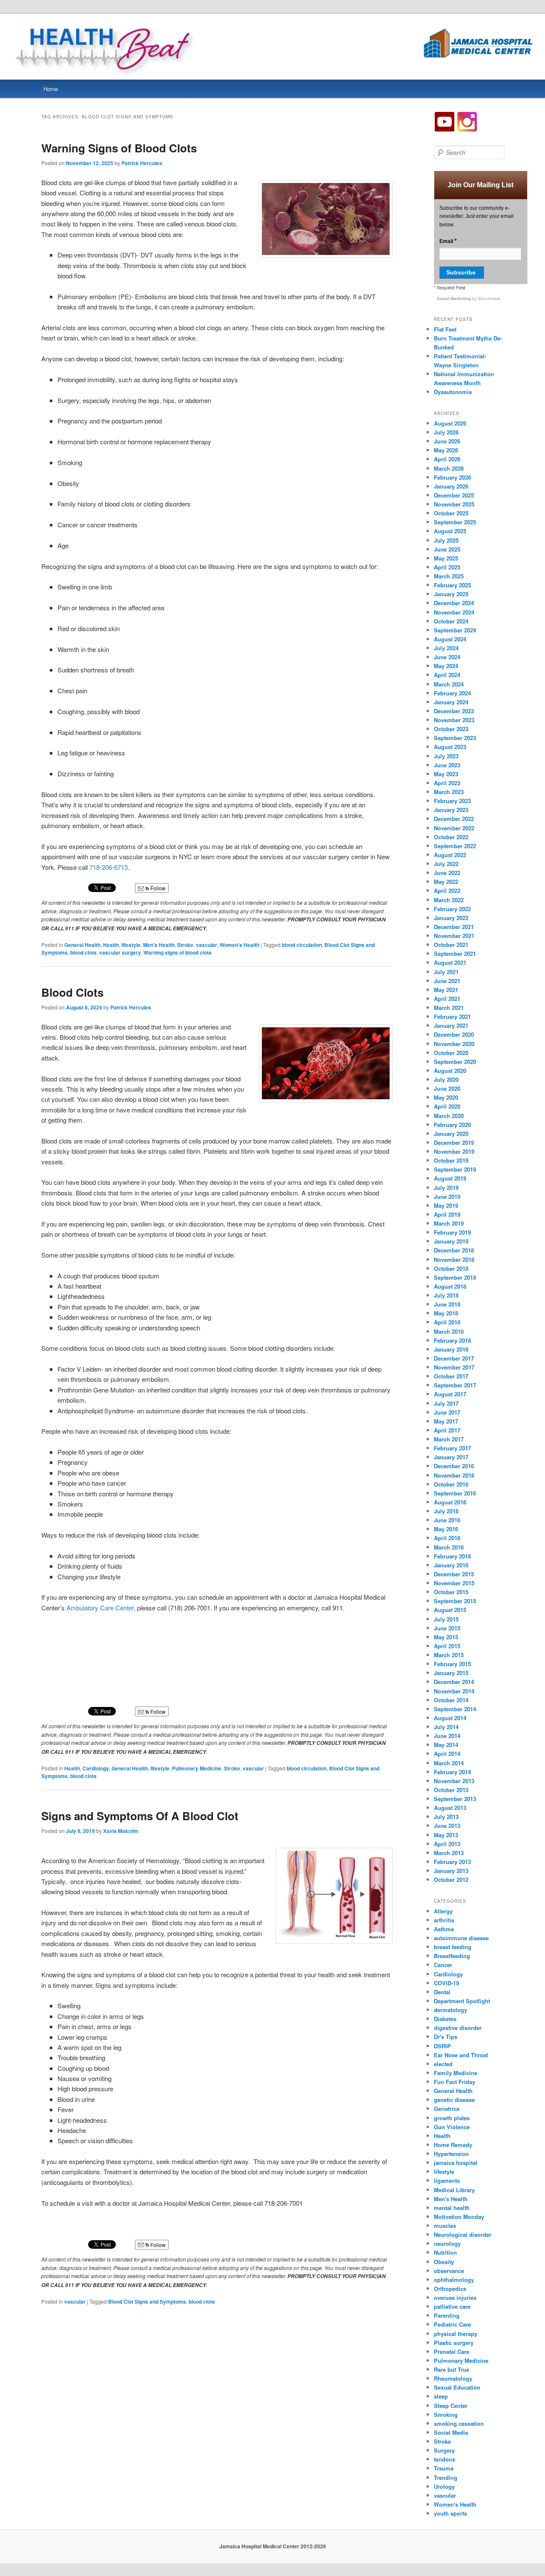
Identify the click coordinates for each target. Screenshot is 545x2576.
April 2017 (447, 1430)
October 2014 (451, 1700)
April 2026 (447, 459)
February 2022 (452, 909)
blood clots (83, 952)
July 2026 (446, 432)
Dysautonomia (453, 392)
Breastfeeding (452, 1956)
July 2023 (446, 756)
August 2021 (450, 962)
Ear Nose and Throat (461, 2055)
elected (443, 2064)
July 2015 (446, 1619)
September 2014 (455, 1709)
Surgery (444, 2450)
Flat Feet (445, 329)
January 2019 (451, 1241)
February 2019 (452, 1232)
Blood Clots (72, 992)
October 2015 (451, 1592)
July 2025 (446, 540)
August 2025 (450, 531)
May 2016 (446, 1529)
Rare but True (452, 2369)
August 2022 (450, 855)
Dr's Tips (446, 2037)
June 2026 (447, 441)
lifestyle (131, 945)
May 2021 (446, 990)
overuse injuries (455, 2297)
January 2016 (451, 1565)
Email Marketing (455, 299)
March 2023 (449, 792)
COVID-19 (446, 1983)
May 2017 (446, 1421)
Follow (157, 888)
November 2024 (454, 612)
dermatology (450, 2010)
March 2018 (449, 1331)
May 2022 (446, 882)
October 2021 (451, 945)
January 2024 (451, 702)
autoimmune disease (461, 1938)
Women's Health (240, 945)
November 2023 (454, 720)
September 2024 (455, 630)
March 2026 (449, 468)
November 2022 (454, 828)
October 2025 (451, 513)
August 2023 (450, 747)
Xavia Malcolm (121, 1831)
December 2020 (454, 1034)
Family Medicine (456, 2073)
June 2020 (447, 1088)
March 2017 (449, 1439)
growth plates (452, 2118)
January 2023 (451, 810)
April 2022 (447, 891)
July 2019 (446, 1188)
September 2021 (455, 953)
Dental (442, 1992)
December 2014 (454, 1682)
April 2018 (447, 1322)
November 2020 (454, 1044)
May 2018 (446, 1313)
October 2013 (451, 1790)
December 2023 (454, 711)
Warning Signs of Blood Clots (119, 148)
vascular (207, 945)
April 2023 (447, 783)
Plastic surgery (454, 2343)
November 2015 (454, 1583)
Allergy (443, 1911)
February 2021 (452, 1016)
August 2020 (450, 1071)
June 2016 (447, 1520)
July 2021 (446, 972)
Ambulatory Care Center (100, 1608)
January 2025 (451, 594)
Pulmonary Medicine (197, 1768)
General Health (82, 945)
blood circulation (302, 945)
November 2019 (454, 1151)
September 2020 (455, 1062)
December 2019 (454, 1142)
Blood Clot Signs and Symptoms (147, 2302)
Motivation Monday (459, 2217)
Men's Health (159, 945)
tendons (445, 2459)
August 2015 (450, 1610)
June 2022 (447, 873)
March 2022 (449, 900)
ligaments (447, 2180)
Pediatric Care (452, 2324)
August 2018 (450, 1286)
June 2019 (447, 1197)
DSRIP (442, 2046)
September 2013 (455, 1799)
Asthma (444, 1929)
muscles (445, 2226)
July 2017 (446, 1403)
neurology (447, 2243)
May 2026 (446, 450)
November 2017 (454, 1367)
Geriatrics (447, 2109)
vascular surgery (120, 952)
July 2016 (446, 1511)
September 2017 (455, 1385)
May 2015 (446, 1637)
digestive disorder (458, 2028)
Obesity (444, 2262)
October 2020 (451, 1053)
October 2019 (451, 1160)
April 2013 (447, 1844)
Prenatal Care (452, 2352)
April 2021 (447, 999)
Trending (446, 2477)
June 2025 (447, 549)
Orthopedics (450, 2289)
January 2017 (451, 1457)
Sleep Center (451, 2406)
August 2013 (450, 1808)
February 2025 (452, 585)
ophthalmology (454, 2280)
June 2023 (447, 765)
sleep (441, 2396)
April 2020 (447, 1106)
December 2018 (454, 1250)
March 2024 (449, 684)
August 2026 (450, 423)
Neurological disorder (463, 2234)
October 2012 (451, 1880)
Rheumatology (453, 2378)
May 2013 (446, 1835)
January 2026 (451, 486)
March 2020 (449, 1116)
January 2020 (451, 1134)
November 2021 (454, 936)
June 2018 (447, 1304)
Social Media (451, 2432)
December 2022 (454, 819)
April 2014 (447, 1754)
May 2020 (446, 1097)
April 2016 (447, 1538)
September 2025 (455, 522)
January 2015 (451, 1673)
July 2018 (446, 1295)
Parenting (447, 2315)
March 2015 (449, 1655)
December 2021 (454, 927)
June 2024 (447, 657)
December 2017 (454, 1358)
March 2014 (449, 1763)
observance (449, 2271)
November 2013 (454, 1781)
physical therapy (456, 2334)
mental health (452, 2208)
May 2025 (446, 558)
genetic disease (454, 2100)
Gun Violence (452, 2127)
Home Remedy (453, 2145)
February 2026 (452, 477)
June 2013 (447, 1826)
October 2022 (451, 837)
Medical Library (454, 2190)
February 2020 (452, 1125)
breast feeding (453, 1947)
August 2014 (450, 1718)
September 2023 (455, 738)
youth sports (450, 2513)
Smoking (446, 2414)
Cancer (443, 1965)
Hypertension (451, 2154)
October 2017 (451, 1376)
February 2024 (452, 693)
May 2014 (446, 1745)
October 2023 (451, 729)
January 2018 (451, 1349)
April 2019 (447, 1214)
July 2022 (446, 864)
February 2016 (452, 1556)
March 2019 (449, 1223)
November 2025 (454, 504)
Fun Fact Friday (455, 2082)
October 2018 (451, 1268)
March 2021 (449, 1008)
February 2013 (452, 1862)
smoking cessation (459, 2423)
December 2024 (454, 603)
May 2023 (446, 774)
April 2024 (447, 675)
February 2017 (452, 1448)
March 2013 (449, 1853)
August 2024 (450, 639)
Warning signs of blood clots (178, 952)
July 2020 (446, 1079)
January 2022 (451, 918)
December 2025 (454, 495)
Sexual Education (457, 2387)
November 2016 (454, 1475)
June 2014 (447, 1736)
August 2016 (450, 1502)
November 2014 (454, 1691)
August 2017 (450, 1394)
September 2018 (455, 1277)
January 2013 (451, 1871)
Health (111, 945)
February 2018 (452, 1340)
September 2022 (455, 846)
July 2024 (446, 648)
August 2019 (450, 1178)
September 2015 (455, 1601)
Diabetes (445, 2019)
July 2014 (446, 1727)
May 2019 (446, 1205)
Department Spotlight (462, 2001)
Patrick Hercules (142, 163)
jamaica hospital (456, 2163)
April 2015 (447, 1646)
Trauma (444, 2468)
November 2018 (454, 1259)
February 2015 (452, 1664)
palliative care (452, 2306)
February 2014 (452, 1772)
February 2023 (452, 801)
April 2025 (447, 567)
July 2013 (446, 1817)
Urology (444, 2486)
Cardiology (96, 1768)
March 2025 (449, 576)
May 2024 (446, 666)
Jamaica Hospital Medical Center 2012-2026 (273, 2546)
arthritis (444, 1920)
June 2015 (447, 1628)
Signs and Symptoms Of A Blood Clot (140, 1816)
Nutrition (445, 2252)
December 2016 (454, 1466)
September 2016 (455, 1493)
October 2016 (451, 1484)
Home (51, 89)
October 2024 (451, 621)
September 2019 (455, 1169)
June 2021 (447, 981)
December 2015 (454, 1574)
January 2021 (451, 1025)
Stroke (185, 945)
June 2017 (447, 1412)
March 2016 (449, 1547)
